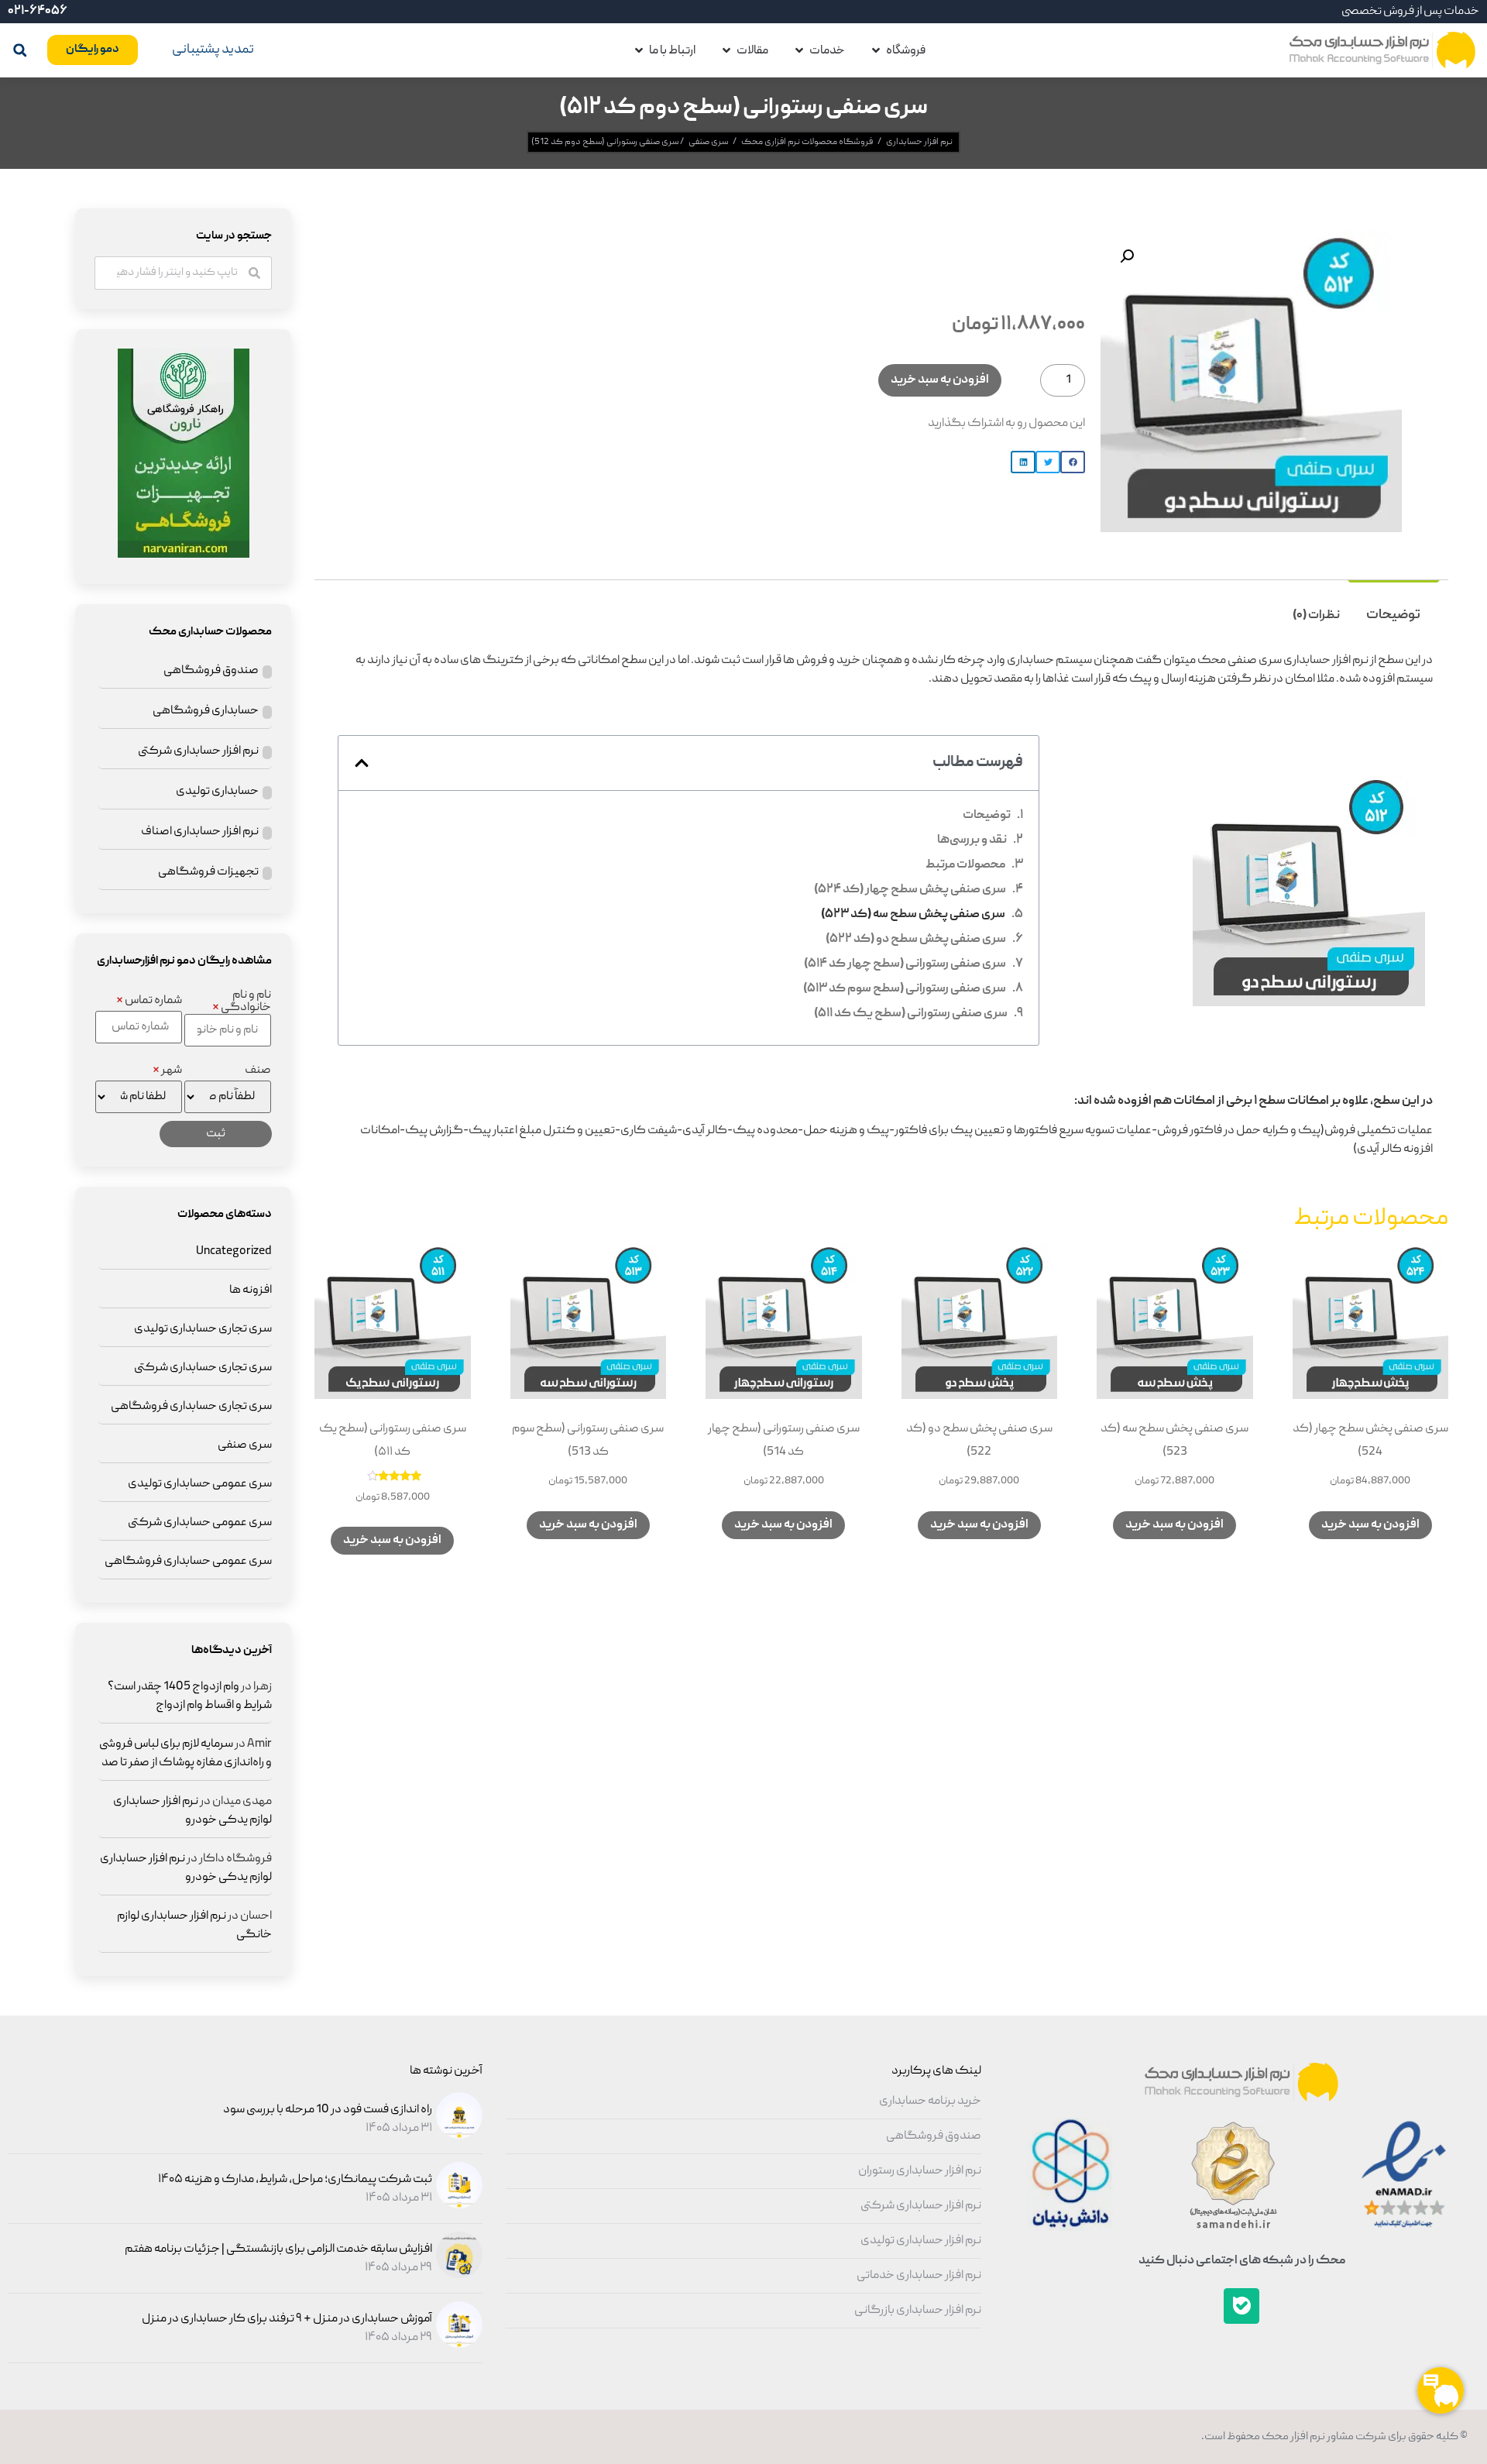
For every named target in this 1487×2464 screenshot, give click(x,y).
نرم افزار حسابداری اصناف (200, 832)
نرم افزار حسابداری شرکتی (198, 751)
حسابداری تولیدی (217, 792)
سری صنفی (708, 142)
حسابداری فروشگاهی (206, 711)
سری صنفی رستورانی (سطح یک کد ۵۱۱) (911, 1014)
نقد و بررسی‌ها (972, 840)
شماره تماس (149, 1001)
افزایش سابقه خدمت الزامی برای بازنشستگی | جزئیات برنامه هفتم (278, 2249)
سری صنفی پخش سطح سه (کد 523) (913, 915)
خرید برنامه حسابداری (930, 2101)
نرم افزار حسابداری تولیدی (921, 2241)
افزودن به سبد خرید (940, 380)
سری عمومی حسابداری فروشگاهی (188, 1562)
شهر (167, 1070)
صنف (258, 1070)
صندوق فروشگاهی (211, 671)
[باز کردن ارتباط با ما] (639, 50)
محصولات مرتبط (965, 865)
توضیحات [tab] (1393, 615)
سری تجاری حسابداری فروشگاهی (191, 1407)
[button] (20, 50)
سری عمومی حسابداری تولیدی (200, 1484)
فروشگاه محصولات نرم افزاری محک (807, 142)
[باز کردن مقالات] (726, 50)
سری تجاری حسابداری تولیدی (203, 1329)
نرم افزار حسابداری (919, 142)
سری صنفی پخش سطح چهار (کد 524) (910, 890)
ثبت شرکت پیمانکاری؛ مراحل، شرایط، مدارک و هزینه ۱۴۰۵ (295, 2180)
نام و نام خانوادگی (242, 1002)
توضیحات (987, 816)
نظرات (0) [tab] (1316, 616)
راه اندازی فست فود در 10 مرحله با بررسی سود (328, 2110)
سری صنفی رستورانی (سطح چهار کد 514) (905, 964)
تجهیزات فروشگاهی (208, 872)
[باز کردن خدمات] (799, 50)
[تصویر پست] (457, 2136)
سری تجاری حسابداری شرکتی (203, 1368)
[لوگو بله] (1241, 2306)
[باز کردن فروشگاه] (876, 50)
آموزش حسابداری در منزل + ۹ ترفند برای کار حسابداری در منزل (287, 2319)
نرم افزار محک (1293, 2437)
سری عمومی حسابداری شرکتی (200, 1523)
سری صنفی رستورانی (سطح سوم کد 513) (905, 989)
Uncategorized (234, 1252)
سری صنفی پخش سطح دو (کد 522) (916, 940)
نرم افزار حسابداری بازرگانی (918, 2311)
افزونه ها (251, 1290)
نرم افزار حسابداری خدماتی (919, 2276)
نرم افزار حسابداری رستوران (920, 2171)
